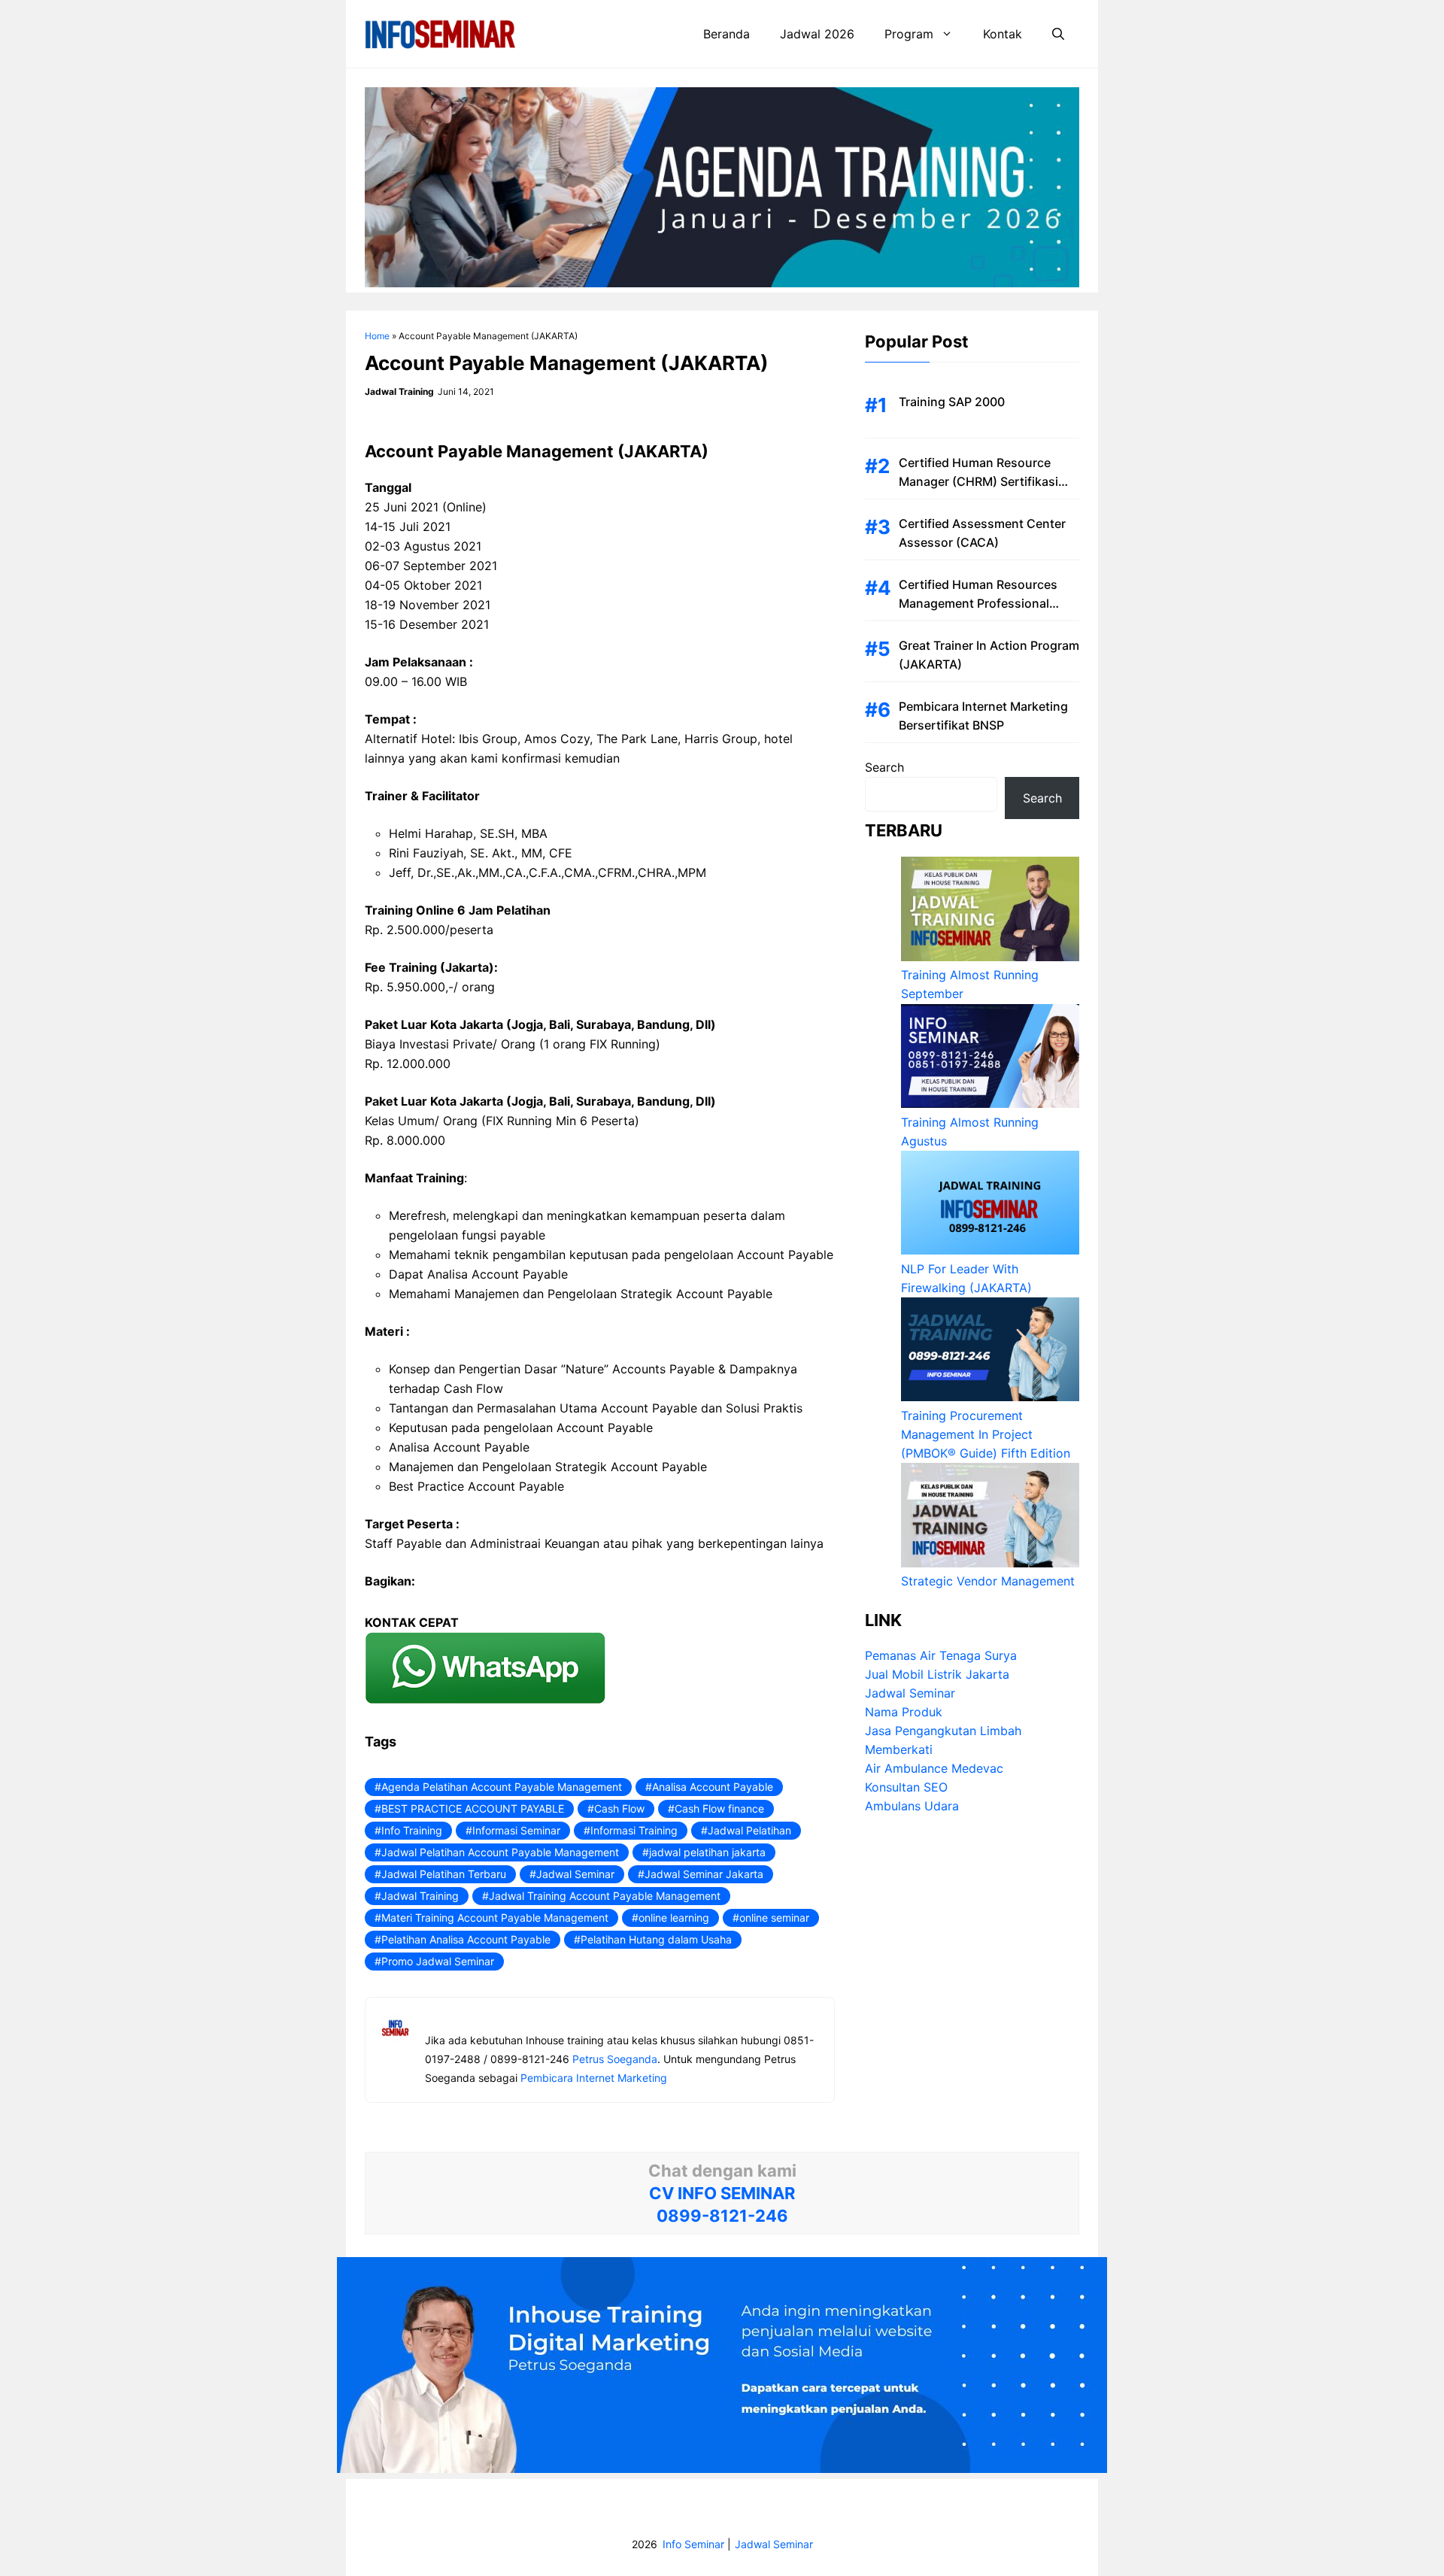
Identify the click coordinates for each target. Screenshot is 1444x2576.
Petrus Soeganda (615, 2059)
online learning (674, 1918)
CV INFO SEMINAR (722, 2193)
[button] (1058, 34)
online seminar (774, 1918)
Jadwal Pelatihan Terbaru (444, 1874)
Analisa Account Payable (713, 1787)
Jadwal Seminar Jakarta (704, 1874)
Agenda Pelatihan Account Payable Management (502, 1787)
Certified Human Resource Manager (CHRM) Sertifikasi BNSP (978, 481)
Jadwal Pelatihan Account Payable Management (500, 1852)
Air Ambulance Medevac (934, 1769)
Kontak (1003, 34)
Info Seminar (693, 2544)
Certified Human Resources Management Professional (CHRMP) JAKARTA (978, 603)
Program (909, 34)
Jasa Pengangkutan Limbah (943, 1731)
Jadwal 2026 (817, 34)
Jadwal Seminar (575, 1874)
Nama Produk (904, 1713)
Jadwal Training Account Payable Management (605, 1896)
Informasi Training (634, 1830)
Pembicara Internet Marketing (594, 2078)
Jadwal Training (420, 1896)
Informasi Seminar (516, 1830)
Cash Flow (619, 1808)
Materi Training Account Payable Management (495, 1918)
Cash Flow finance (719, 1808)
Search (884, 767)
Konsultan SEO (906, 1788)
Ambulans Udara (912, 1807)
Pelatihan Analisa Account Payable (466, 1939)
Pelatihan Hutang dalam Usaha (656, 1939)
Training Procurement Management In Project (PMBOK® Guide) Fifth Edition (986, 1434)
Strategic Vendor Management (988, 1582)
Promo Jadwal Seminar (438, 1961)
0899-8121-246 (722, 2216)
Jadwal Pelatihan (749, 1830)
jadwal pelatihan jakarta (707, 1852)
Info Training (412, 1830)
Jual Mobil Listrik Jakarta (937, 1675)
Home (377, 336)
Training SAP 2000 (952, 402)
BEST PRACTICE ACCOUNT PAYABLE (473, 1808)
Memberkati (899, 1750)
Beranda (727, 34)
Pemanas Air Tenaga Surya (941, 1656)
